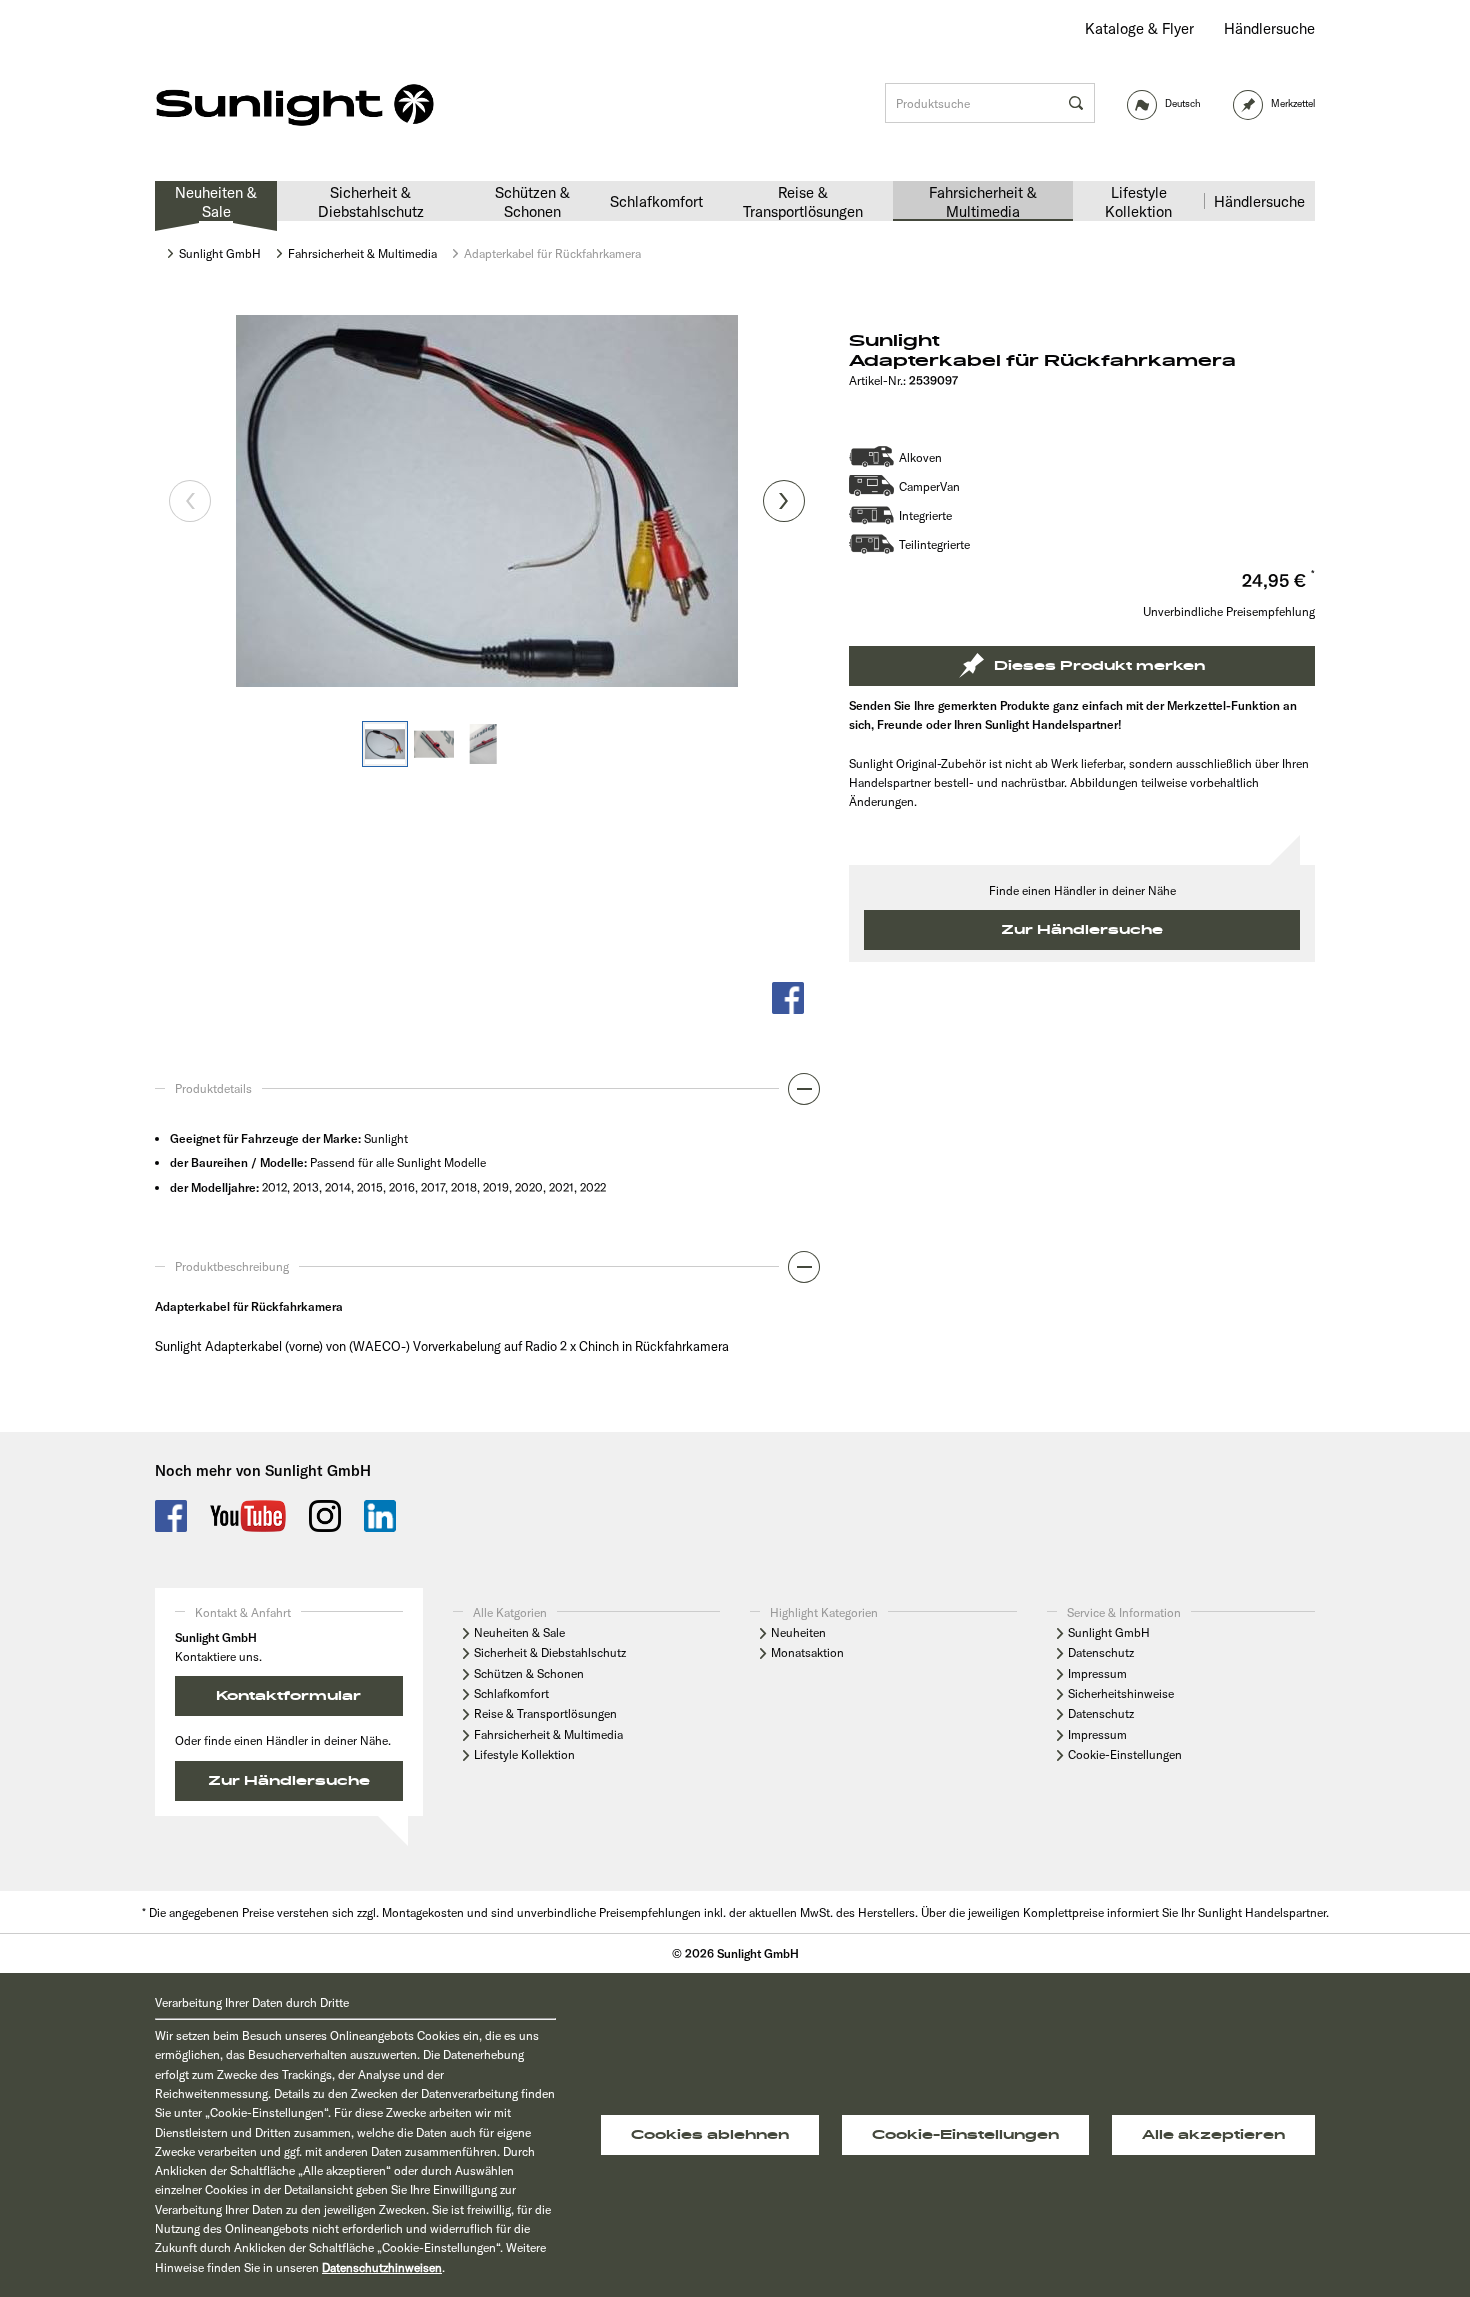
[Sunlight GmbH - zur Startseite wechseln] (295, 106)
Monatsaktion (807, 1652)
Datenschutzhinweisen (382, 2267)
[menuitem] (1139, 28)
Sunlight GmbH (1109, 1632)
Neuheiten (798, 1632)
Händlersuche (1269, 28)
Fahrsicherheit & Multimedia (548, 1734)
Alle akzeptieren (1213, 2135)
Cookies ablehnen (710, 2135)
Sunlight (894, 341)
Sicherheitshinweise (1121, 1693)
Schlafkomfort (511, 1693)
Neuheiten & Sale (519, 1632)
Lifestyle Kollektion (524, 1754)
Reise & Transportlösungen (545, 1713)
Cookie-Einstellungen (1125, 1754)
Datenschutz (1101, 1652)
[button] (487, 1094)
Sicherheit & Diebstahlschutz (550, 1652)
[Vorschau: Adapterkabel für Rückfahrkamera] (385, 744)
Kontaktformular (288, 1696)
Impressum (1097, 1673)
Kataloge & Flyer (1139, 28)
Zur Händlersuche (1082, 930)
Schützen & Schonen (529, 1673)
